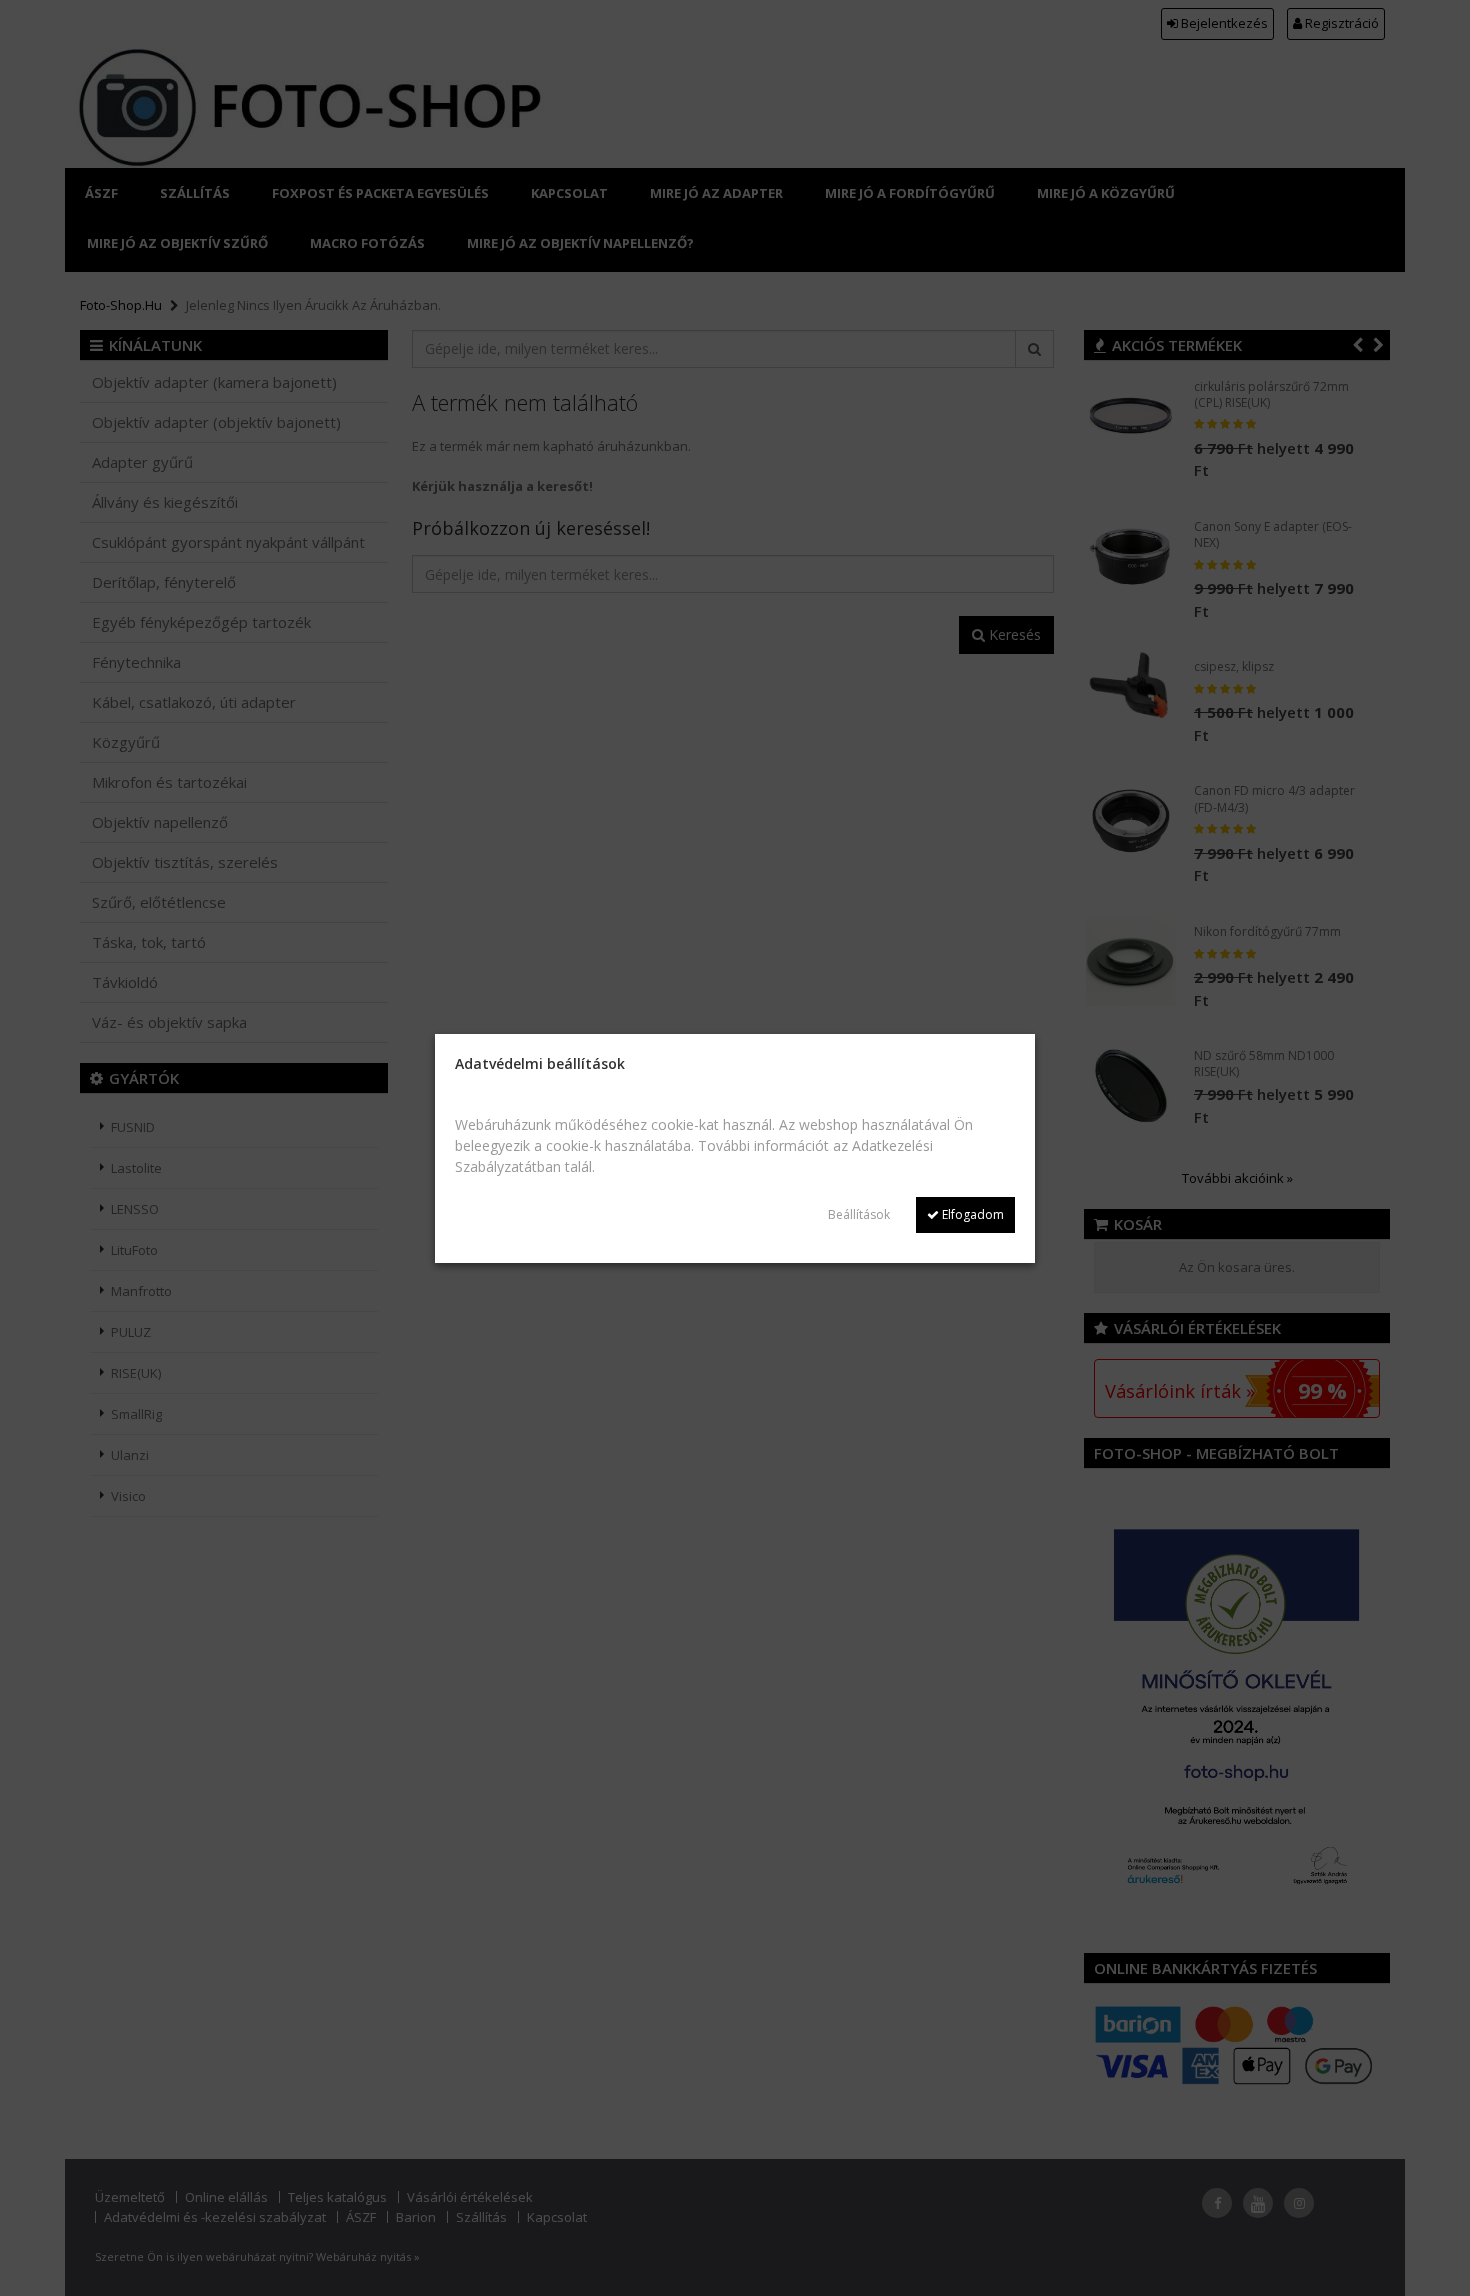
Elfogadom (971, 1214)
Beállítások (859, 1214)
